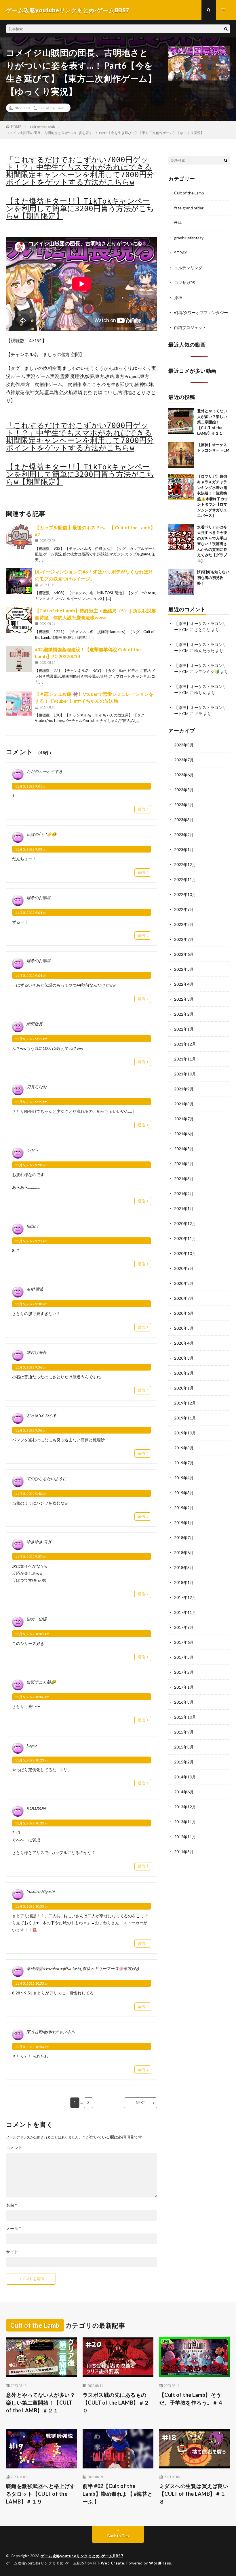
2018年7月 (184, 1538)
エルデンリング (188, 268)
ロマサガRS (185, 283)
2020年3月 (184, 1358)
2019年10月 (185, 1433)
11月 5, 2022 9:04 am (31, 913)
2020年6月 (184, 1313)
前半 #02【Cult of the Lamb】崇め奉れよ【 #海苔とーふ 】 (118, 2494)
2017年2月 (184, 1672)
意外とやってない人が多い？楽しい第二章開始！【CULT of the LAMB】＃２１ (212, 422)
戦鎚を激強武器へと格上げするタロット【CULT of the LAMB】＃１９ (41, 2494)
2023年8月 (184, 745)
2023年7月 (184, 760)
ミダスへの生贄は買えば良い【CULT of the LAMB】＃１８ (194, 2494)
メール (14, 2229)
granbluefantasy (189, 238)
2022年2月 (184, 1014)
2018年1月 (184, 1582)
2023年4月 (184, 805)
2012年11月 (185, 1837)
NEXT (141, 2103)
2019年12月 (185, 1403)
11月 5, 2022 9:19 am (31, 1102)
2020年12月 (185, 1223)
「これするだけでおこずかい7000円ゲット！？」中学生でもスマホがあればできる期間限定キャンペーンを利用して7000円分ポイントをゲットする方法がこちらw (80, 171)
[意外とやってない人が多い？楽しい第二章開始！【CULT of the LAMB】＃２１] (181, 421)
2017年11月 (185, 1612)
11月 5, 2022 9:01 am (31, 786)
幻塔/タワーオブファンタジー (201, 313)
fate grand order (189, 208)
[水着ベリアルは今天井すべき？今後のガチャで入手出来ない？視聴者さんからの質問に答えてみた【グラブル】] (181, 537)
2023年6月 (184, 775)
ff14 (178, 223)
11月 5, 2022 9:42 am (31, 1494)
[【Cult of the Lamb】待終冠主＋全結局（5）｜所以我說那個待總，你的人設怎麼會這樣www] (19, 620)
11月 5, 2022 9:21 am (31, 1241)
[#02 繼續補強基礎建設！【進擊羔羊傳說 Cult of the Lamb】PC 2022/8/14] (19, 659)
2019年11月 (185, 1418)
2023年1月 (184, 850)
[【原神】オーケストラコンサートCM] (181, 455)
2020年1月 (184, 1388)
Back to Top (118, 2536)
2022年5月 (184, 969)
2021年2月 (184, 1194)
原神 (178, 298)
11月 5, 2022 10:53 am (32, 1983)
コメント (14, 2148)
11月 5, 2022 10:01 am (32, 1634)
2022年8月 (184, 924)
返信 (141, 809)
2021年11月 (185, 1059)
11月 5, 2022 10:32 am (32, 1823)
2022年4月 (184, 984)
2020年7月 (184, 1298)
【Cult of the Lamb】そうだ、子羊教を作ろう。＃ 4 (191, 2399)
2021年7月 (184, 1119)
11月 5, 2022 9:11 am (31, 1039)
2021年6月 (184, 1134)
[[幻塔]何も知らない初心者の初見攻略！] (181, 582)
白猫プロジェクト (190, 327)
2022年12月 (185, 864)
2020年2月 (184, 1373)
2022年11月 (185, 879)
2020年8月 (184, 1283)
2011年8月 (184, 1852)
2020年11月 (185, 1238)
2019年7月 (184, 1463)
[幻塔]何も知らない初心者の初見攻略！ (213, 577)
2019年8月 (184, 1448)
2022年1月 (184, 1029)
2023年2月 (184, 835)
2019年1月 (184, 1523)
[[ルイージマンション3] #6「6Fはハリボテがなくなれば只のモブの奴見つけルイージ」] (19, 581)
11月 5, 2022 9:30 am (31, 1304)
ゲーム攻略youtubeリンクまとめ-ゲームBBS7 (82, 2556)
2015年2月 (184, 1762)
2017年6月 (184, 1642)
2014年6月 (184, 1792)
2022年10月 (185, 894)
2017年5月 (184, 1657)
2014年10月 (185, 1777)
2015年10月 (185, 1717)
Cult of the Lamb (51, 108)
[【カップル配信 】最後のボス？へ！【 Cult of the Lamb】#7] (19, 537)
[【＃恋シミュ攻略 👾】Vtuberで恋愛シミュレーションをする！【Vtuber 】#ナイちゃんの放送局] (19, 704)
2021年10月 (185, 1074)
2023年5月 (184, 790)
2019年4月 (184, 1478)
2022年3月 (184, 999)
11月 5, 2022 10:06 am (32, 1697)
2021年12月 (185, 1044)
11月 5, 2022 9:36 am (31, 1367)
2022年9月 (184, 909)
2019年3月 (184, 1493)
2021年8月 (184, 1104)
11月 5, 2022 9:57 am (31, 1557)
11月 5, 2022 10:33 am (32, 1906)
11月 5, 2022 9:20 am (31, 1165)
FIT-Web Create (109, 2563)
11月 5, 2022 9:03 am (31, 849)
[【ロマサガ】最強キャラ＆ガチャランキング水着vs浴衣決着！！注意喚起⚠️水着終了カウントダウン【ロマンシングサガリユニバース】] (181, 487)
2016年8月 (184, 1702)
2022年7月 (184, 939)
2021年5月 (184, 1149)
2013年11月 (185, 1822)
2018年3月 (184, 1567)
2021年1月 (184, 1208)
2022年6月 (184, 954)
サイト (12, 2252)
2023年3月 (184, 820)
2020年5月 (184, 1328)
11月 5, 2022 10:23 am (32, 1760)
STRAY (181, 253)
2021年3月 (184, 1179)
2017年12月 (185, 1597)
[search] (226, 29)
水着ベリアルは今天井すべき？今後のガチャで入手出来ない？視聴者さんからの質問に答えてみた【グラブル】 (212, 544)
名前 (12, 2205)
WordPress (160, 2563)
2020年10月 (185, 1253)
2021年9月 (184, 1089)
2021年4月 (184, 1164)
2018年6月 (184, 1552)
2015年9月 (184, 1732)
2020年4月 (184, 1343)
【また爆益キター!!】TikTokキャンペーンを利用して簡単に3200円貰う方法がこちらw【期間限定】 (80, 209)
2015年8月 (184, 1747)
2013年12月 (185, 1807)
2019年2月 (184, 1508)
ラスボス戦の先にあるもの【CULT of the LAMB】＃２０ (116, 2403)
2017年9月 (184, 1627)
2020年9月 (184, 1268)
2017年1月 (184, 1687)
